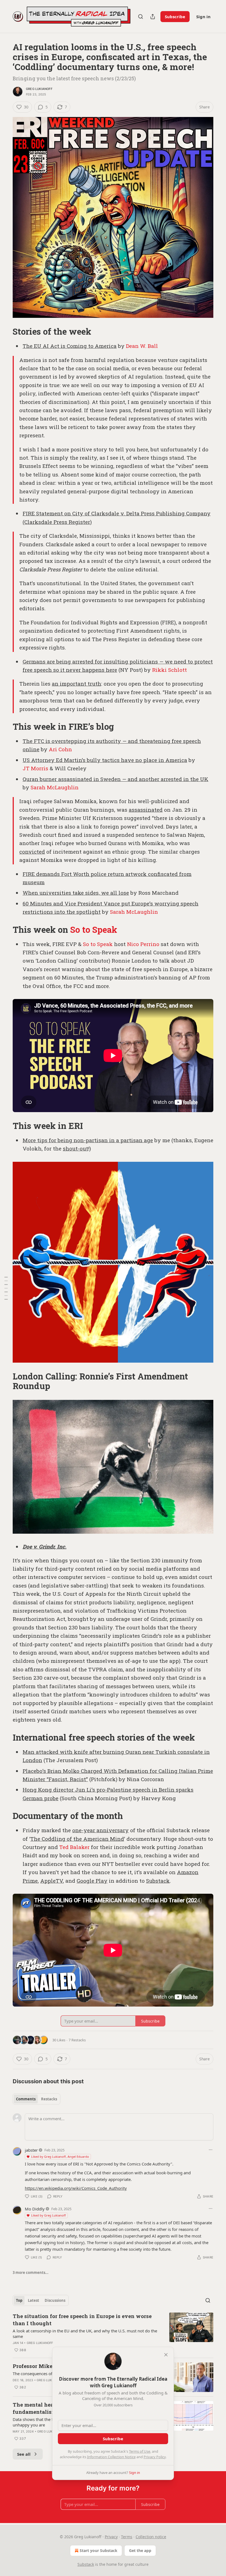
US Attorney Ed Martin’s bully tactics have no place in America (105, 760)
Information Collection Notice (111, 2457)
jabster (31, 2150)
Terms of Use (140, 2451)
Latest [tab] (33, 2300)
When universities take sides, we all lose (76, 893)
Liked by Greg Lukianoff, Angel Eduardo (60, 2157)
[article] (113, 2333)
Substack (158, 1881)
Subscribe (175, 17)
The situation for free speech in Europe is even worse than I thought (82, 2320)
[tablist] (37, 2099)
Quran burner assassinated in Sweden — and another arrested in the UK (115, 779)
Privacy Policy (155, 2457)
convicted (32, 852)
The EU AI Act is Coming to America (70, 346)
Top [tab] (19, 2300)
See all (24, 2454)
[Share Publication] (153, 17)
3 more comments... (31, 2273)
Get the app (140, 2550)
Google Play (92, 1881)
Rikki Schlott (169, 670)
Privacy (111, 2537)
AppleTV (52, 1881)
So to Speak (94, 929)
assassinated (146, 810)
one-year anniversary (100, 1830)
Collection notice (151, 2537)
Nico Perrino (143, 944)
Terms (127, 2537)
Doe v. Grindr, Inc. (45, 1547)
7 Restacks (77, 2040)
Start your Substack (99, 2550)
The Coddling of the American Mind (77, 1839)
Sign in (203, 17)
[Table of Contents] (6, 1288)
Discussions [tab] (55, 2300)
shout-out (76, 1148)
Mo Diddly (35, 2209)
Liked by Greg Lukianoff (49, 2215)
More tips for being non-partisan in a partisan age (88, 1140)
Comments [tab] (26, 2099)
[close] (166, 2355)
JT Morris (35, 768)
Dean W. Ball (142, 346)
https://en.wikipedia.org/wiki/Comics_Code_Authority (76, 2188)
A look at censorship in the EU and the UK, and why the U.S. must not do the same (85, 2333)
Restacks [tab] (49, 2099)
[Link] (5, 332)
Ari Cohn (60, 749)
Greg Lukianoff (39, 89)
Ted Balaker (74, 1847)
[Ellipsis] (211, 2150)
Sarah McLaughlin (55, 787)
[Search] (141, 17)
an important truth (76, 684)
